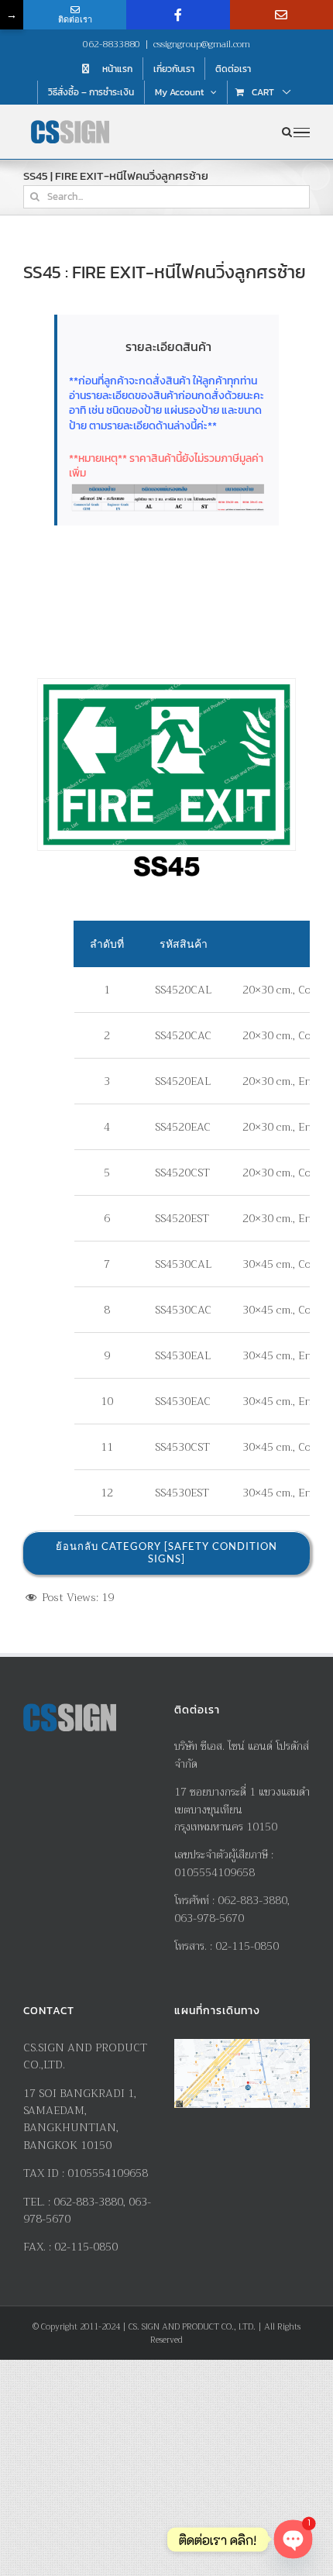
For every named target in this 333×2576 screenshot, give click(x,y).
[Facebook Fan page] (178, 15)
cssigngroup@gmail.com (202, 44)
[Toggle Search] (287, 132)
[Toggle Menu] (302, 133)
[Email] (282, 15)
